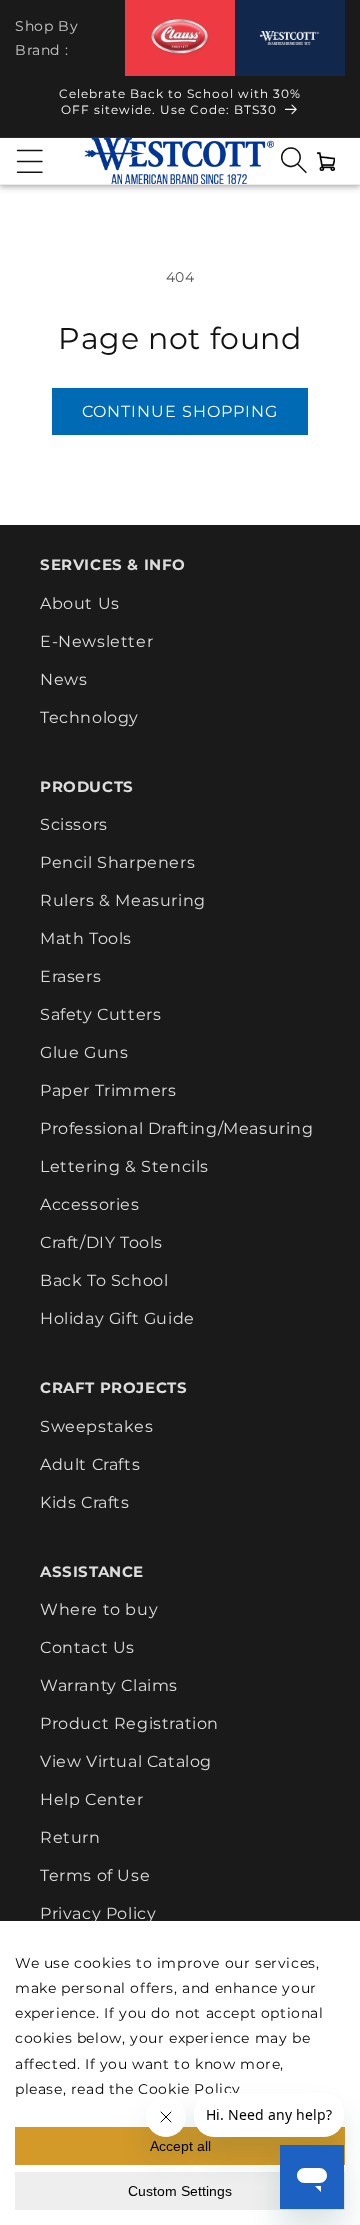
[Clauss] (180, 37)
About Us (80, 603)
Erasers (70, 976)
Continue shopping (180, 411)
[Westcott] (290, 38)
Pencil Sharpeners (117, 862)
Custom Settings (180, 2191)
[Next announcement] (326, 107)
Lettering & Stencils (124, 1166)
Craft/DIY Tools (101, 1242)
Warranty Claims (109, 1685)
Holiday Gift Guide (117, 1318)
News (63, 679)
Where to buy (99, 1609)
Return (70, 1837)
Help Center (92, 1799)
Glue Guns (84, 1052)
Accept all (180, 2146)
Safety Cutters (100, 1014)
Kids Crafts (85, 1502)
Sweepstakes (97, 1426)
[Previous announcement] (33, 107)
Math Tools (86, 938)
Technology (89, 717)
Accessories (90, 1204)
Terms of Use (95, 1875)
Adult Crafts (90, 1464)
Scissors (74, 824)
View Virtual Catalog (126, 1761)
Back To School (104, 1280)
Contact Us (87, 1647)
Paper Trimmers (108, 1090)
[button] (30, 161)
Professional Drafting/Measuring (177, 1128)
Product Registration (129, 1723)
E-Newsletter (96, 641)
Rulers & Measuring (123, 900)
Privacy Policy (98, 1913)
